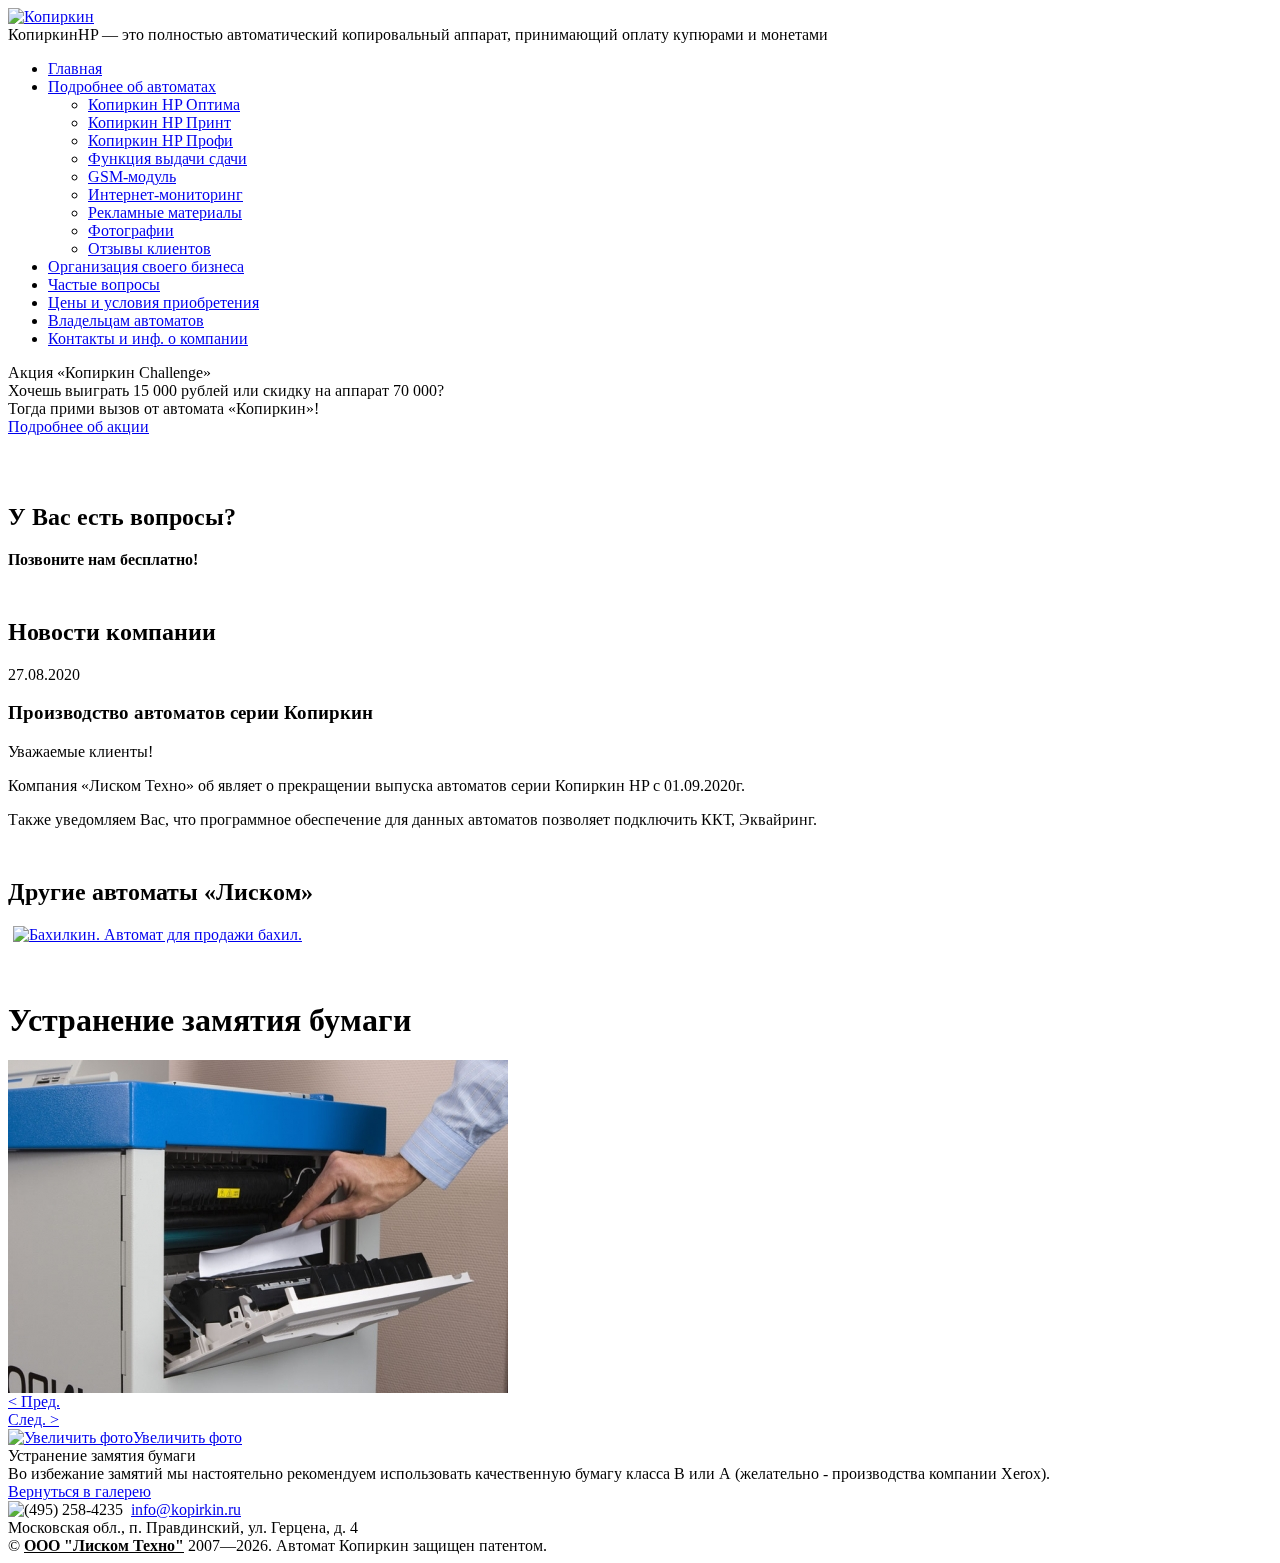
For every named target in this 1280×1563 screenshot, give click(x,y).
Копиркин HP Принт (159, 122)
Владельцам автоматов (126, 320)
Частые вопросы (104, 284)
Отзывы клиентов (149, 248)
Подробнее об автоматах (132, 86)
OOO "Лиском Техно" (104, 1545)
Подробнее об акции (78, 426)
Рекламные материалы (165, 212)
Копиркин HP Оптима (164, 104)
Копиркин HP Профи (160, 140)
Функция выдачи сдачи (167, 158)
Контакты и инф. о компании (148, 338)
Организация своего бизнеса (146, 266)
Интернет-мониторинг (165, 194)
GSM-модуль (132, 176)
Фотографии (131, 230)
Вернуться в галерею (79, 1491)
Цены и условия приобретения (153, 302)
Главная (75, 68)
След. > (33, 1419)
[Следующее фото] (258, 1387)
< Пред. (34, 1401)
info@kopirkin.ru (186, 1509)
